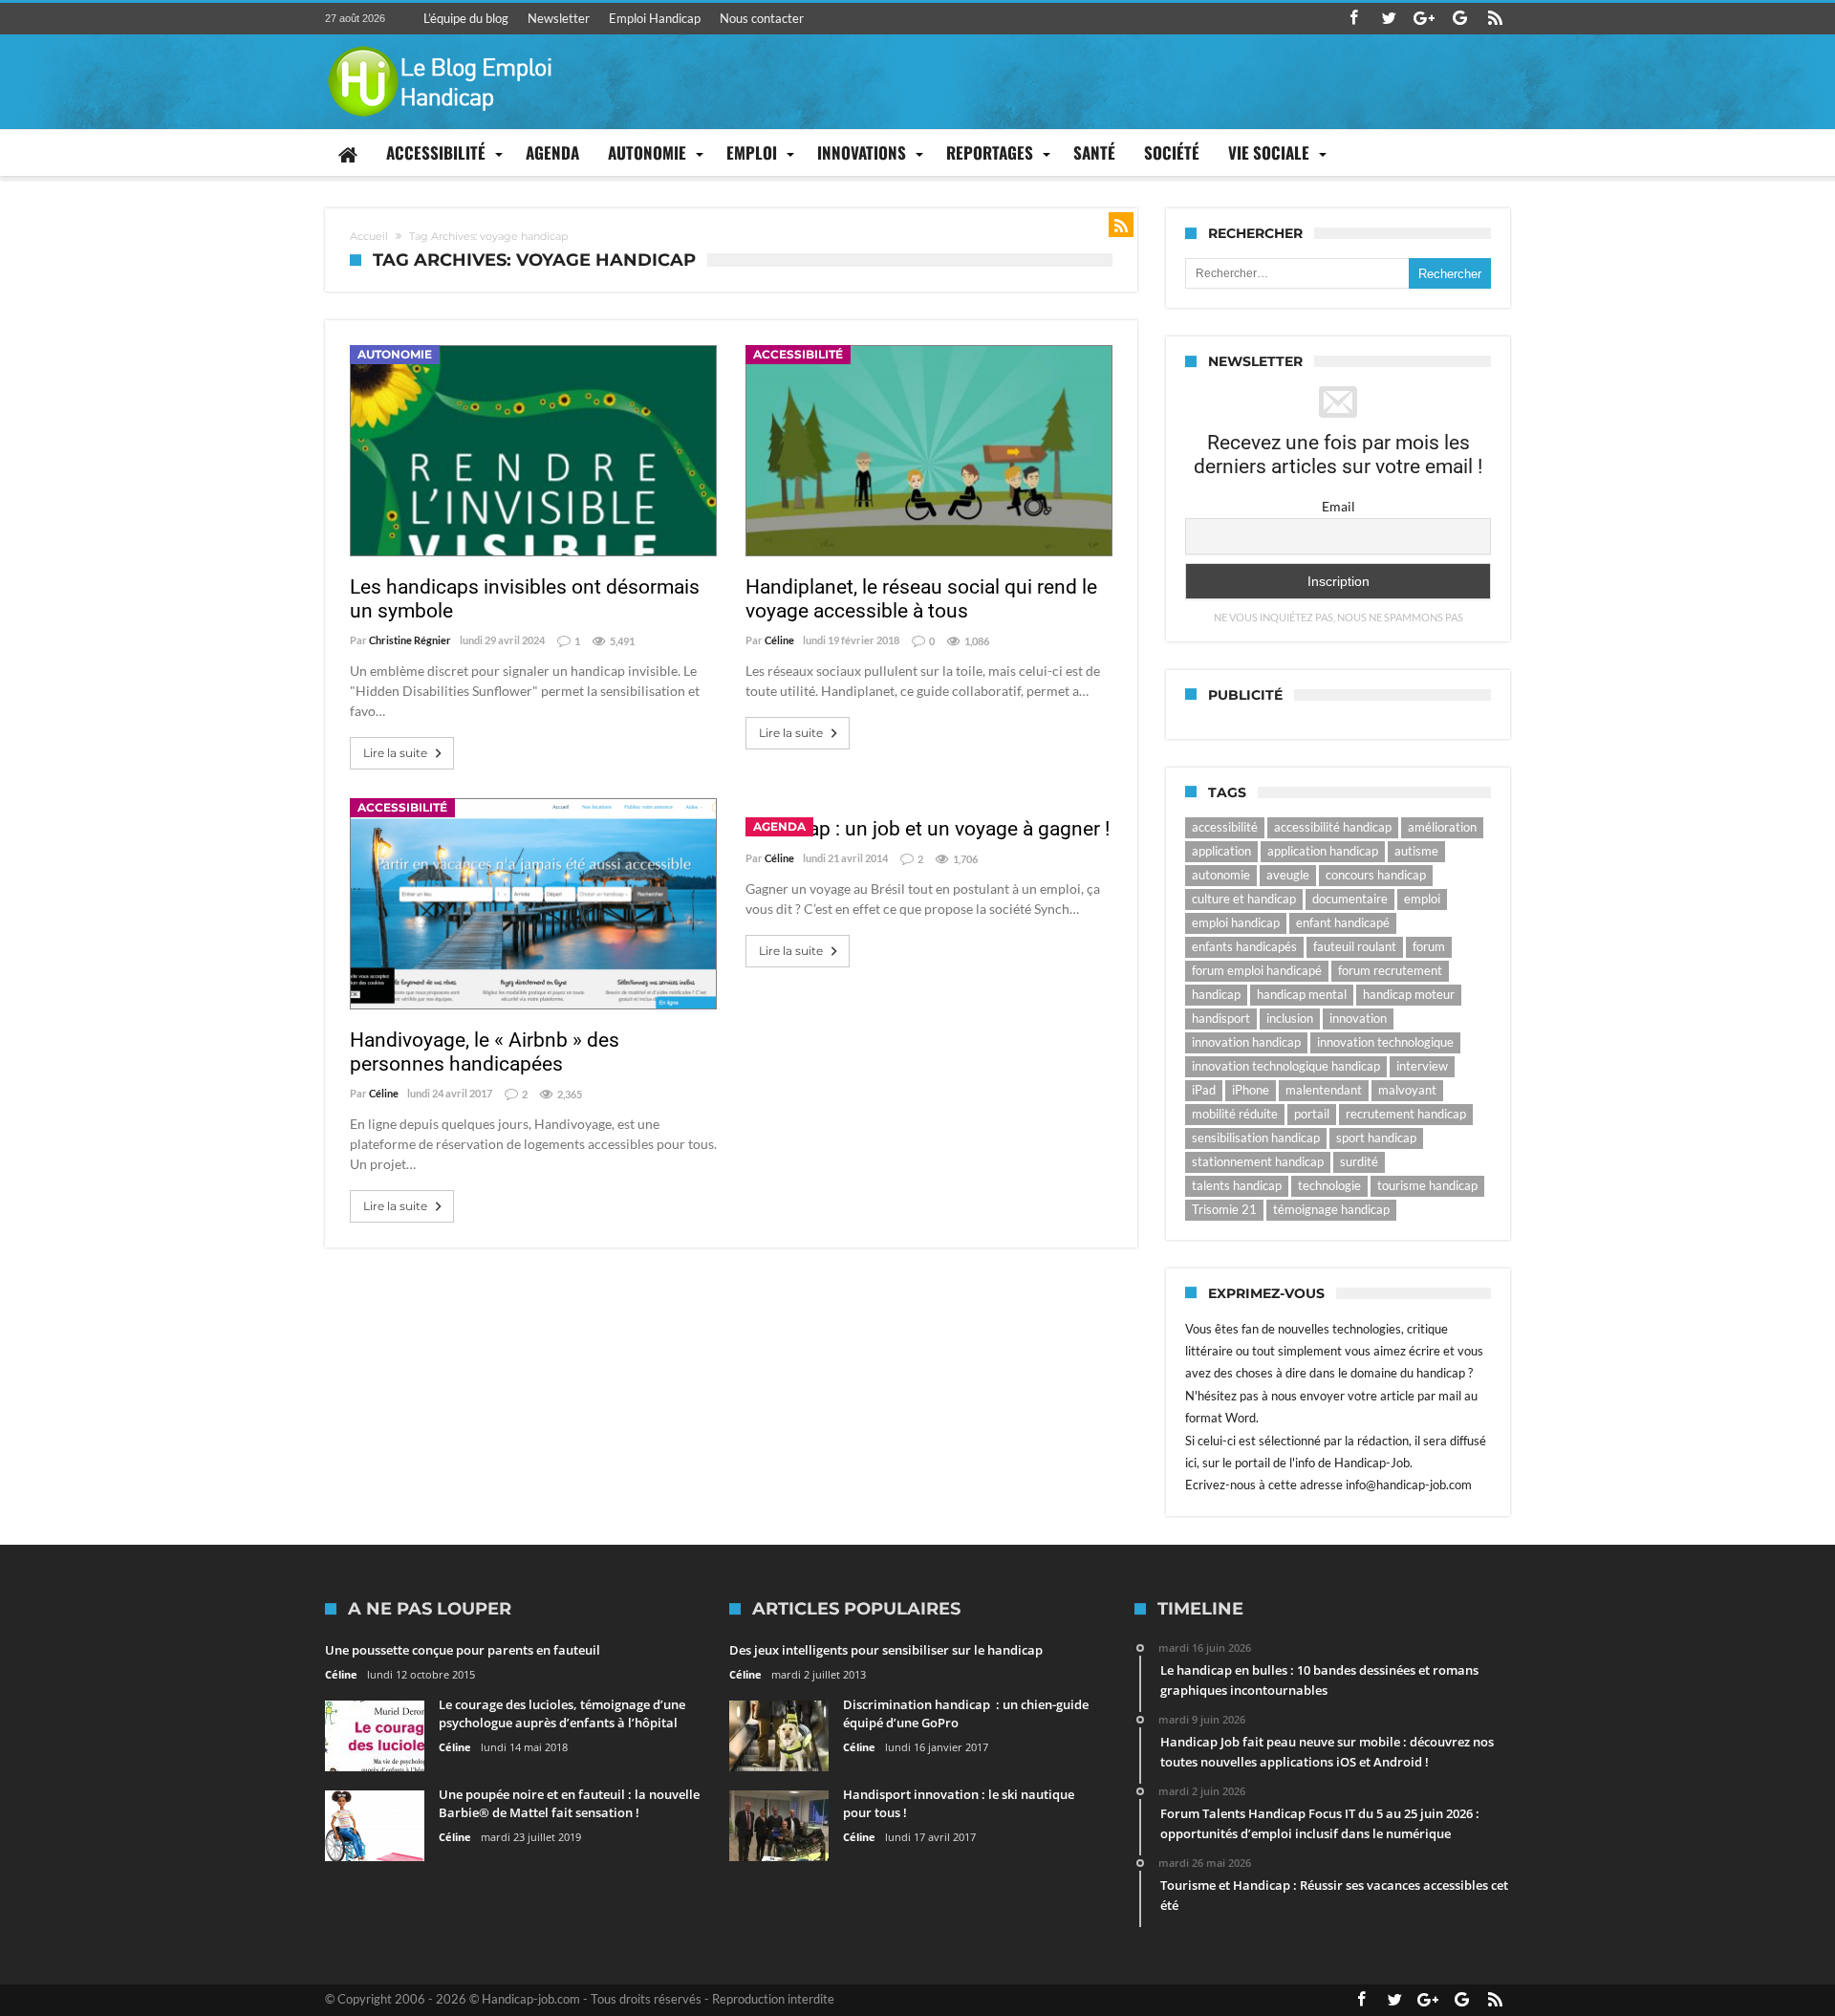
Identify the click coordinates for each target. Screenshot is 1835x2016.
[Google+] (1424, 19)
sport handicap (1376, 1138)
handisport (1221, 1018)
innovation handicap (1246, 1042)
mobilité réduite (1235, 1114)
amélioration (1442, 827)
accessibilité (1225, 827)
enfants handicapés (1244, 946)
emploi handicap (1236, 922)
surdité (1359, 1161)
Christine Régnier (410, 640)
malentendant (1324, 1090)
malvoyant (1407, 1090)
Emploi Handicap (655, 18)
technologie (1329, 1185)
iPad (1204, 1090)
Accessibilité (798, 354)
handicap (1216, 994)
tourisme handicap (1427, 1185)
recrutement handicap (1406, 1114)
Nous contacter (762, 18)
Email (1338, 506)
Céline (779, 640)
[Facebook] (1353, 19)
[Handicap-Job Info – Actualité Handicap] (440, 43)
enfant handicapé (1343, 922)
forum (1429, 946)
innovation (1358, 1018)
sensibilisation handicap (1256, 1138)
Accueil (369, 236)
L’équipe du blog (466, 18)
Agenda (779, 826)
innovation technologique (1385, 1042)
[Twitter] (1389, 19)
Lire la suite (395, 753)
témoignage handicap (1331, 1209)
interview (1422, 1066)
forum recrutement (1390, 970)
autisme (1416, 851)
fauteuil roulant (1355, 946)
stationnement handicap (1258, 1161)
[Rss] (1495, 19)
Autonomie (395, 354)
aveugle (1288, 875)
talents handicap (1237, 1185)
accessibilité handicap (1333, 827)
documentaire (1350, 899)
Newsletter (559, 18)
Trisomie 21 (1224, 1209)
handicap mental (1302, 994)
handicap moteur (1409, 994)
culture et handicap (1244, 899)
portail (1312, 1114)
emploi (1422, 899)
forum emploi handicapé (1257, 970)
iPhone (1251, 1090)
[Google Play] (1459, 19)
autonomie (1221, 875)
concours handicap (1376, 875)
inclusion (1290, 1018)
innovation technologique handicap (1286, 1066)
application (1221, 851)
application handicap (1323, 851)
